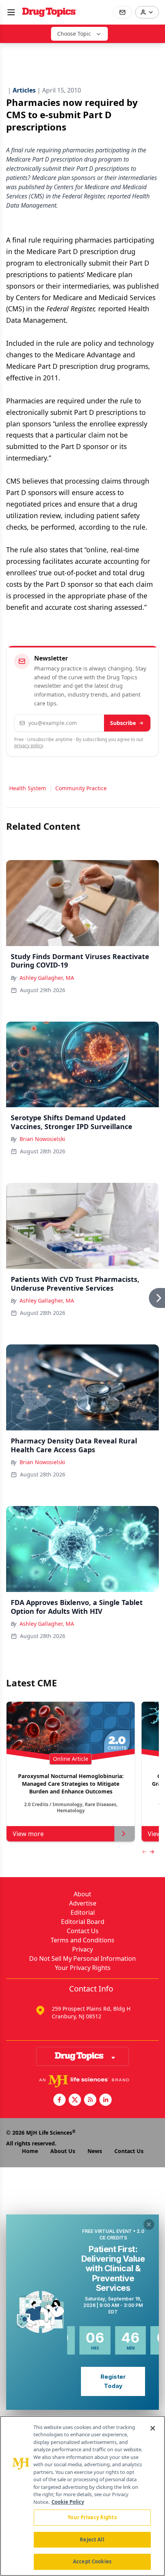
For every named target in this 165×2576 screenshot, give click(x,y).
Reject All (92, 2540)
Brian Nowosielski (42, 1139)
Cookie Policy (68, 2502)
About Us (63, 2151)
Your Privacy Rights (83, 1968)
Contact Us (83, 1931)
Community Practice (81, 788)
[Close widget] (149, 2224)
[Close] (153, 2428)
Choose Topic (74, 34)
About (82, 1894)
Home (30, 2151)
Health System (28, 788)
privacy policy (29, 746)
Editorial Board (83, 1922)
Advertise (83, 1903)
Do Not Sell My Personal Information (82, 1958)
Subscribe (123, 723)
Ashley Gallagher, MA (47, 978)
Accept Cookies (92, 2561)
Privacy (82, 1949)
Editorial (83, 1912)
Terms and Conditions (82, 1940)
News (95, 2151)
